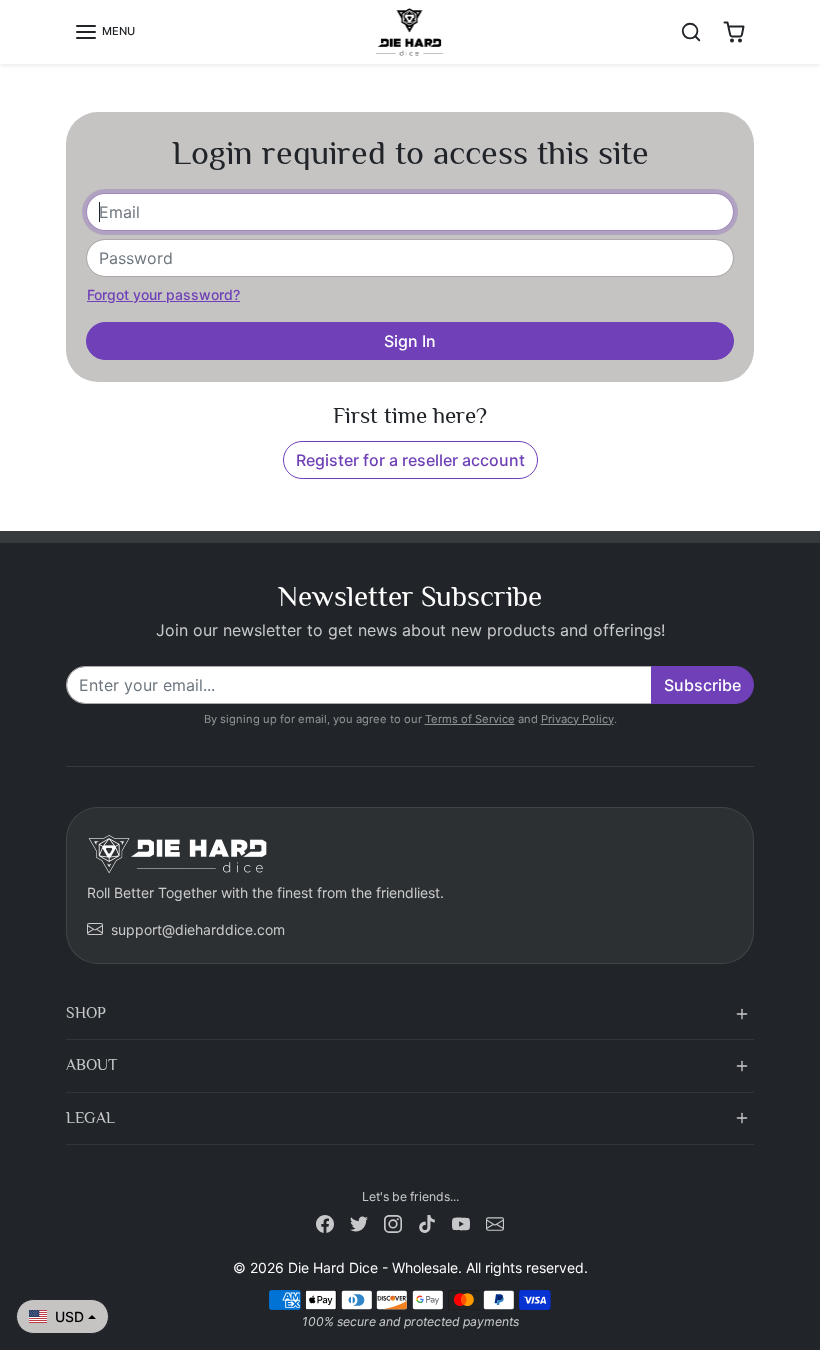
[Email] (495, 1222)
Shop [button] (86, 1013)
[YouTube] (461, 1222)
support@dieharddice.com (198, 929)
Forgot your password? (163, 294)
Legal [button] (90, 1118)
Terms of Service (470, 719)
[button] (104, 32)
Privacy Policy (577, 719)
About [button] (91, 1065)
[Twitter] (359, 1222)
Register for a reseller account (410, 460)
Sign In (410, 341)
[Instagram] (393, 1222)
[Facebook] (325, 1222)
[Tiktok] (427, 1222)
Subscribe (702, 685)
